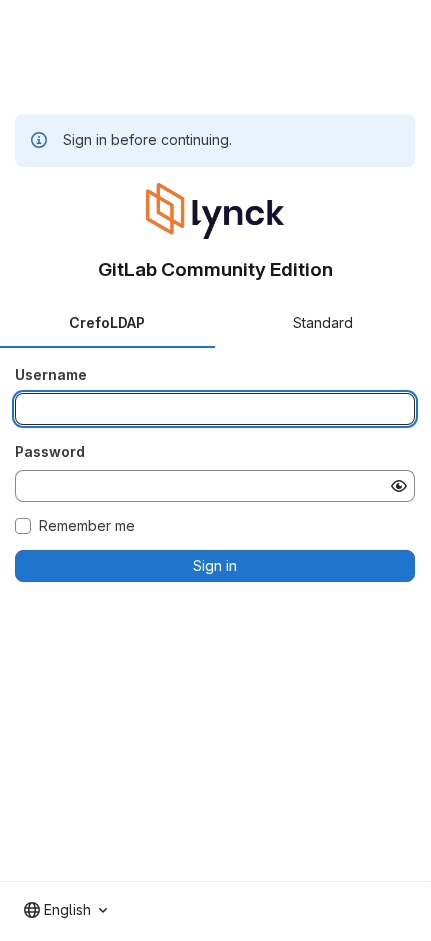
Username (51, 374)
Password (50, 451)
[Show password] (399, 486)
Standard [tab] (323, 322)
